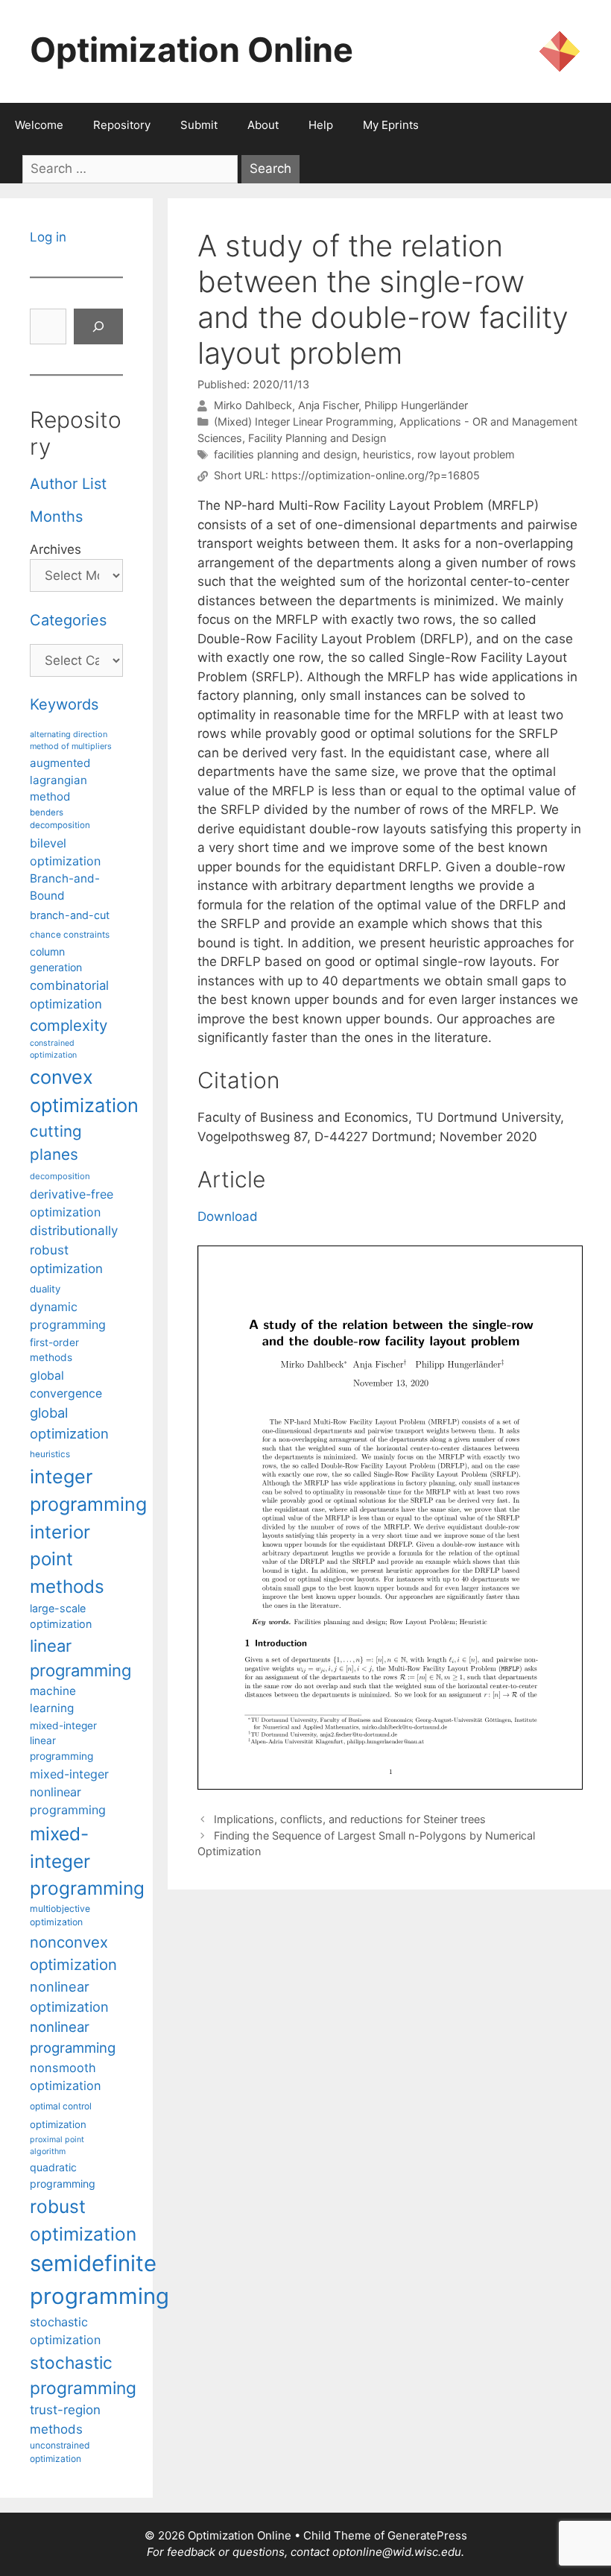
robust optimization (83, 2220)
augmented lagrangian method (60, 780)
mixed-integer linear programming (63, 1741)
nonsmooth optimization (66, 2077)
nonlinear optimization (69, 1996)
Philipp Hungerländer (416, 406)
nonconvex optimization (73, 1953)
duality (45, 1289)
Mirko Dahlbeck (253, 406)
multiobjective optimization (60, 1915)
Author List (68, 484)
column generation (56, 959)
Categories (68, 620)
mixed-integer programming (87, 1861)
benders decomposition (60, 819)
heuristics (387, 454)
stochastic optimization (65, 2331)
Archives (56, 549)
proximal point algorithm (57, 2146)
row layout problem (466, 454)
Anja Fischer (328, 406)
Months (56, 517)
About (263, 125)
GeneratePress (427, 2535)
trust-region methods (65, 2419)
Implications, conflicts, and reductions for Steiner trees (350, 1819)
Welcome (39, 125)
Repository (122, 125)
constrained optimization (53, 1049)
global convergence (66, 1385)
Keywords (64, 704)
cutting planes (56, 1143)
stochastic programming (83, 2375)
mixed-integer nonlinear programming (69, 1792)
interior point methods (67, 1559)
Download (228, 1216)
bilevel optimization (65, 852)
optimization (58, 2124)
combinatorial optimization (69, 995)
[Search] (98, 326)
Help (321, 125)
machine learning (53, 1699)
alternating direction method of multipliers (71, 740)
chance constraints (70, 935)
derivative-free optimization (72, 1203)
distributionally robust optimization (74, 1250)
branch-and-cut (70, 915)
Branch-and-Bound (65, 887)
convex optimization (84, 1091)
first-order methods (54, 1350)
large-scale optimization (61, 1616)
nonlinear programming (73, 2037)
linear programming (80, 1658)
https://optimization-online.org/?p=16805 (376, 476)
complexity (69, 1025)
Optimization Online (191, 50)
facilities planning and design (285, 454)
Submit (199, 125)
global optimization (69, 1423)
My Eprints (391, 125)
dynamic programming (68, 1316)
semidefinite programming (99, 2280)
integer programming (88, 1491)
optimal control (61, 2106)
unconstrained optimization (60, 2452)
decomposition (60, 1176)
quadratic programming (63, 2175)
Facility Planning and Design (317, 438)
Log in (48, 237)
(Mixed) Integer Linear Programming (304, 422)
